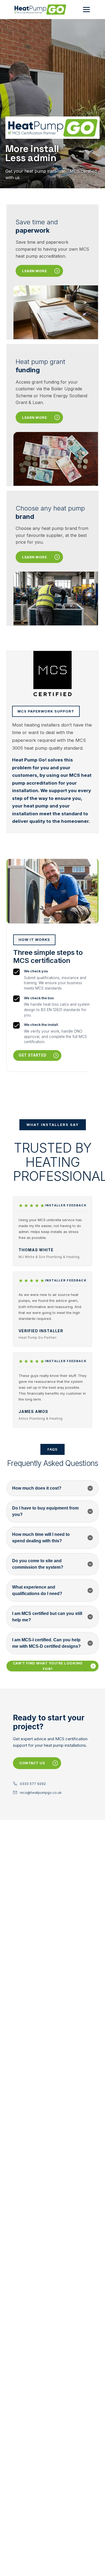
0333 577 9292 (33, 1784)
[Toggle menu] (86, 10)
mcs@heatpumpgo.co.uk (41, 1792)
